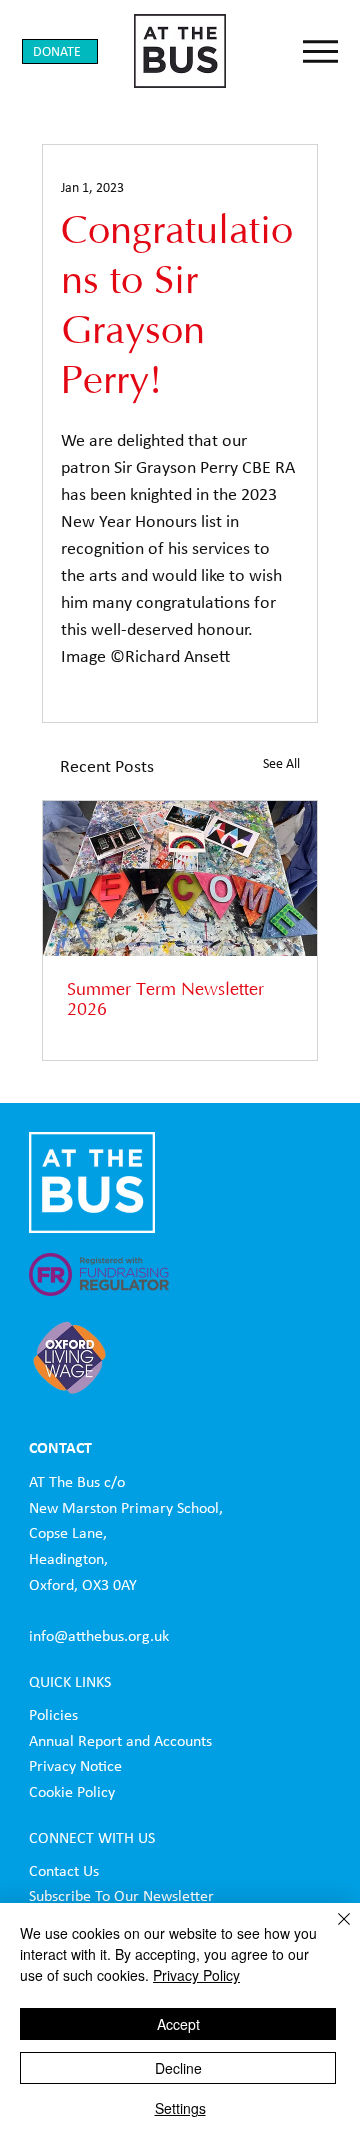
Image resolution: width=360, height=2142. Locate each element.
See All (281, 763)
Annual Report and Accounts (122, 1740)
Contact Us (64, 1870)
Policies (53, 1714)
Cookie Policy (72, 1791)
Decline (178, 2068)
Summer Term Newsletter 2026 (165, 1000)
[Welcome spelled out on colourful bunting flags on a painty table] (180, 878)
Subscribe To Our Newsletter (121, 1895)
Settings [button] (180, 2108)
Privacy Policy (196, 1975)
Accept (178, 2024)
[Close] (332, 1931)
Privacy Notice (75, 1765)
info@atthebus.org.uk (99, 1635)
